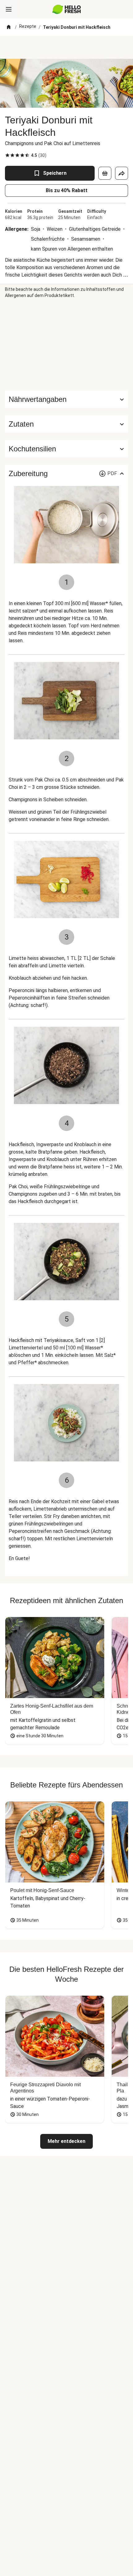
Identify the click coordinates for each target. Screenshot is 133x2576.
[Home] (9, 27)
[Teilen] (122, 173)
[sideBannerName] (66, 345)
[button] (66, 424)
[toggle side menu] (9, 9)
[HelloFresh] (67, 9)
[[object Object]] (105, 173)
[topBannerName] (66, 47)
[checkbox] (7, 155)
